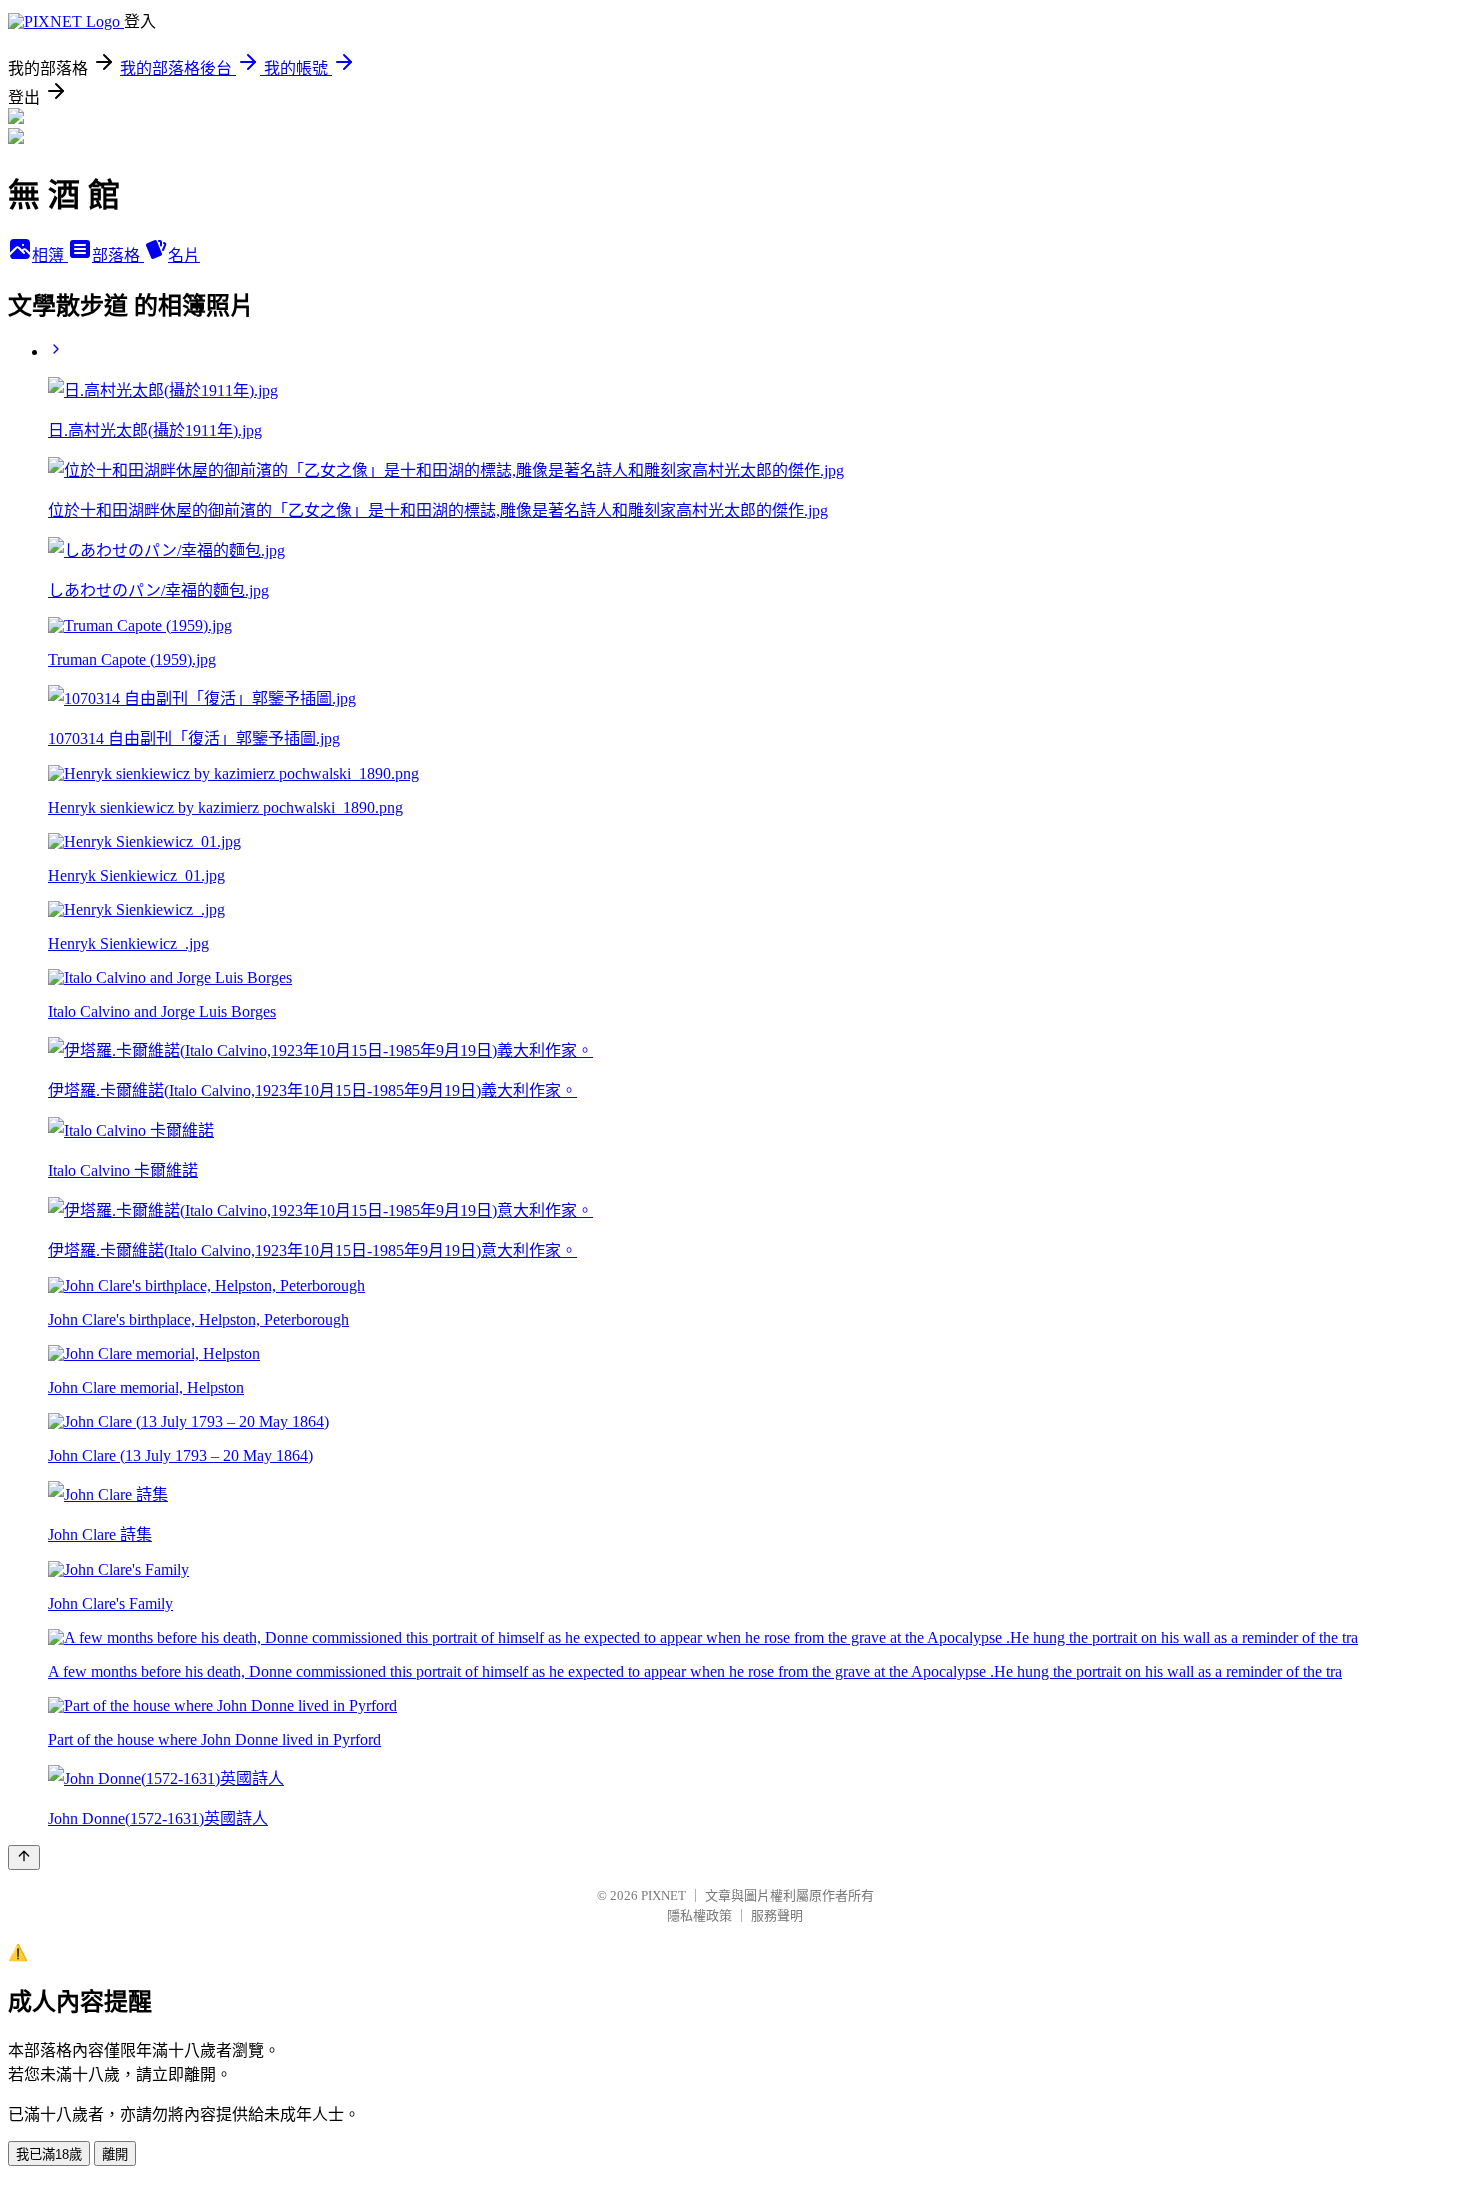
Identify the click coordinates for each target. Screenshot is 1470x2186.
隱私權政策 (699, 1915)
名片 (184, 255)
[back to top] (24, 1857)
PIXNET (663, 1895)
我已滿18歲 (49, 2154)
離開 (115, 2154)
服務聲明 (777, 1915)
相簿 (50, 255)
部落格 (118, 255)
